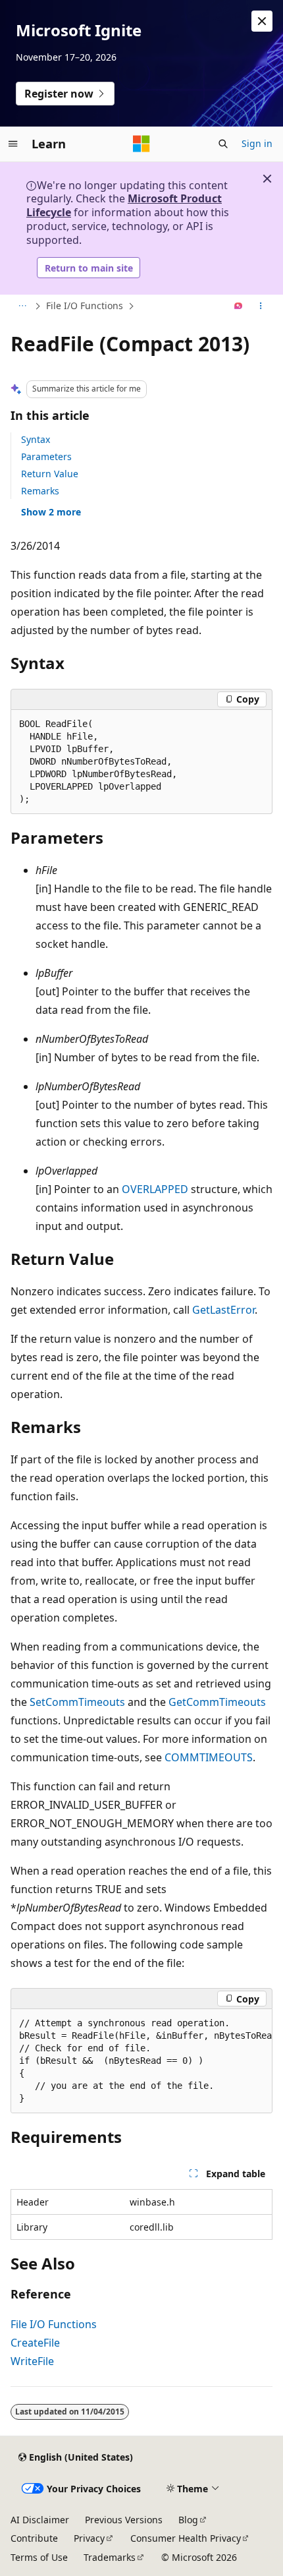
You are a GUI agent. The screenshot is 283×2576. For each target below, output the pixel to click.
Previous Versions (124, 2520)
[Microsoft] (141, 144)
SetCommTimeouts (77, 1702)
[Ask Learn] (239, 307)
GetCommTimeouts (217, 1702)
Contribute (34, 2538)
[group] (141, 2061)
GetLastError (223, 1310)
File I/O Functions (85, 306)
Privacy (89, 2538)
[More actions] (261, 307)
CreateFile (35, 2343)
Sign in (257, 143)
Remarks (40, 491)
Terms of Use (39, 2557)
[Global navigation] (13, 144)
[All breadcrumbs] (22, 307)
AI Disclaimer (40, 2520)
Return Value (50, 474)
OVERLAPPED (155, 1189)
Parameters (46, 456)
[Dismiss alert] (262, 21)
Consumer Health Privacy (186, 2538)
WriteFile (32, 2361)
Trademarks (110, 2557)
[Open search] (223, 144)
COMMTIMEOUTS (209, 1757)
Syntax (36, 439)
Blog (188, 2520)
